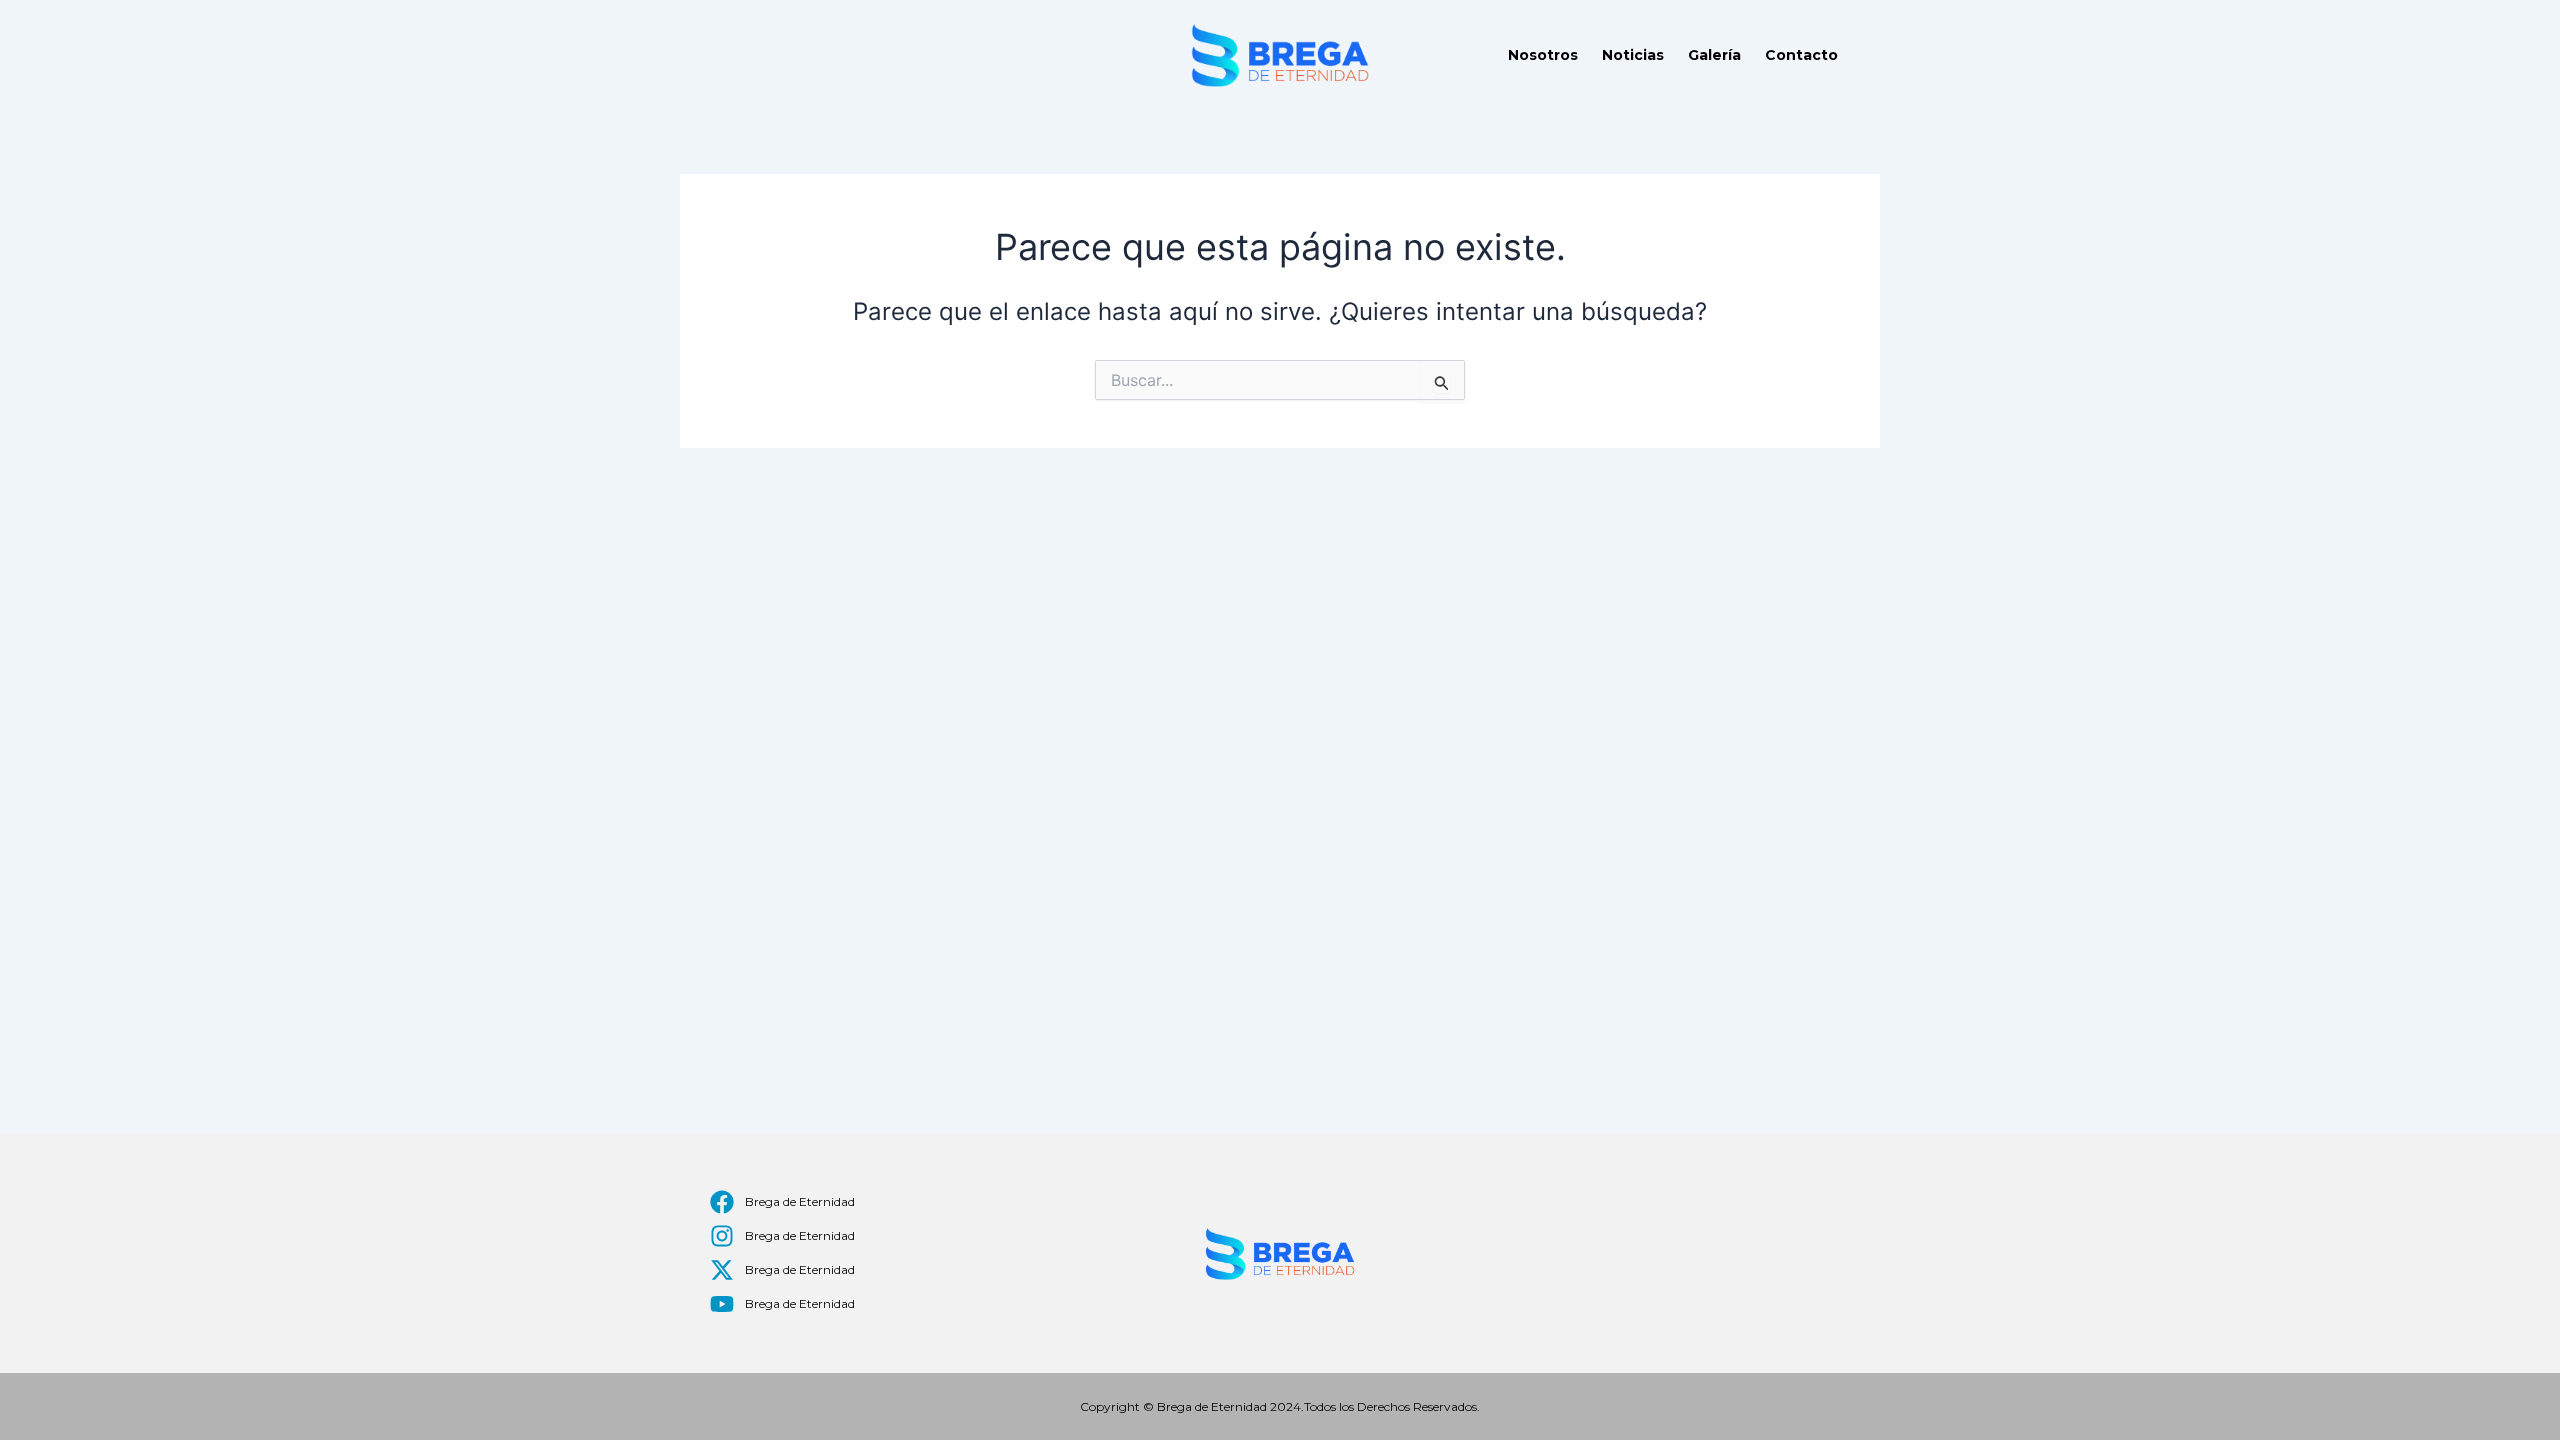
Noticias (1633, 55)
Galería (1714, 55)
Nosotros (1543, 55)
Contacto (1801, 55)
